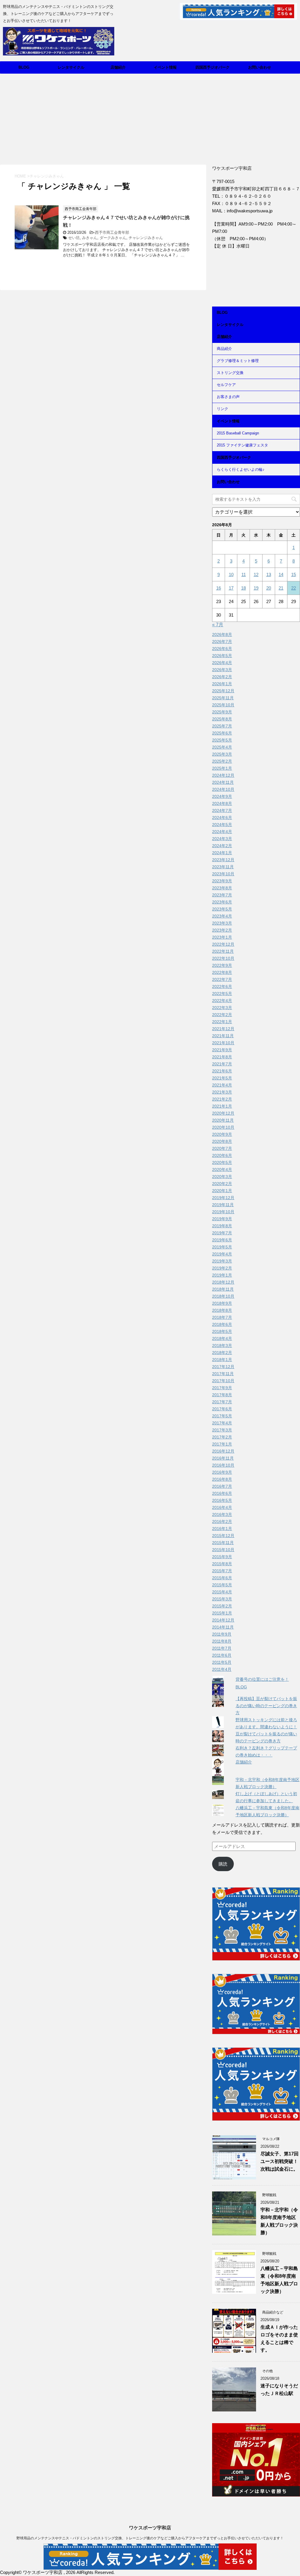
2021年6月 (222, 1071)
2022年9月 (222, 965)
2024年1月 (222, 853)
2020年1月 (222, 1191)
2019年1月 (222, 1275)
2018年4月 (222, 1338)
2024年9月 (222, 796)
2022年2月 (222, 1015)
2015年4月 (222, 1592)
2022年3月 (222, 1008)
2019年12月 (223, 1198)
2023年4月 (222, 916)
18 (243, 588)
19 (256, 588)
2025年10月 (223, 705)
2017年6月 (222, 1409)
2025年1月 (222, 768)
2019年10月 (223, 1212)
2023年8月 (222, 888)
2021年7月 (222, 1064)
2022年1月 (222, 1022)
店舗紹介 (118, 67)
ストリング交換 (230, 373)
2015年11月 (223, 1543)
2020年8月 (222, 1141)
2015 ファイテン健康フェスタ (242, 445)
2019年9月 (222, 1219)
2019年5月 (222, 1247)
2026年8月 (222, 634)
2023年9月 (222, 881)
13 (269, 574)
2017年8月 (222, 1395)
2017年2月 (222, 1437)
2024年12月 (223, 775)
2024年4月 (222, 832)
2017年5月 (222, 1416)
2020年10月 (223, 1127)
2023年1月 (222, 937)
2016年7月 (222, 1486)
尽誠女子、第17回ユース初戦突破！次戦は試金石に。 (279, 2161)
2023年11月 (223, 867)
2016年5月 (222, 1500)
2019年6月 (222, 1240)
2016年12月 (223, 1451)
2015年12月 (223, 1536)
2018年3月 (222, 1345)
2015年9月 (222, 1557)
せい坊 (74, 238)
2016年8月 (222, 1479)
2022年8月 (222, 972)
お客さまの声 (228, 397)
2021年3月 (222, 1092)
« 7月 (218, 625)
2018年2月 (222, 1353)
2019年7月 (222, 1233)
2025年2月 (222, 761)
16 (219, 588)
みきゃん (90, 238)
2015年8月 (222, 1564)
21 (281, 588)
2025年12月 (223, 691)
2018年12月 (223, 1282)
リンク (223, 409)
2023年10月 (223, 874)
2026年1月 (222, 684)
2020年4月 (222, 1169)
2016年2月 (222, 1521)
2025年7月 (222, 726)
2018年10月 (223, 1296)
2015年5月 (222, 1585)
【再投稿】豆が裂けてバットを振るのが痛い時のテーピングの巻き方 (266, 1706)
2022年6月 (222, 986)
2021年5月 (222, 1078)
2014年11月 (223, 1627)
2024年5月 (222, 825)
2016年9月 (222, 1472)
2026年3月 (222, 670)
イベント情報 (165, 67)
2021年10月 (223, 1043)
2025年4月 (222, 747)
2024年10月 (223, 789)
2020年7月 (222, 1148)
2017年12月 (223, 1367)
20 (269, 588)
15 (294, 574)
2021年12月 (223, 1029)
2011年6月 (222, 1655)
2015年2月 (222, 1606)
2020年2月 (222, 1184)
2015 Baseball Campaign (238, 433)
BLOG (24, 67)
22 (294, 588)
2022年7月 (222, 979)
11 (244, 574)
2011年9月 (222, 1634)
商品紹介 (224, 349)
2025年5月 (222, 740)
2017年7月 (222, 1402)
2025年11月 (223, 698)
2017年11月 (223, 1374)
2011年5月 (222, 1662)
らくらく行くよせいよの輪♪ (241, 469)
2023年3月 (222, 923)
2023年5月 (222, 909)
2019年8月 (222, 1226)
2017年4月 (222, 1423)
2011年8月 (222, 1641)
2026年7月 (222, 642)
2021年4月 (222, 1085)
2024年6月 (222, 818)
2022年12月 (223, 944)
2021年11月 (223, 1036)
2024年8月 (222, 803)
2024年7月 (222, 810)
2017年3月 (222, 1430)
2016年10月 (223, 1465)
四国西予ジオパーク (213, 67)
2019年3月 (222, 1261)
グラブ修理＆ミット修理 (238, 361)
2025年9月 (222, 712)
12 (256, 574)
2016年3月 (222, 1514)
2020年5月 (222, 1162)
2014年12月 (223, 1620)
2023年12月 (223, 860)
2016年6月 (222, 1493)
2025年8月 (222, 719)
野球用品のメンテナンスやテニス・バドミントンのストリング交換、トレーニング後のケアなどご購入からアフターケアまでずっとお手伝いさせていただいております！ (150, 2538)
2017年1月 (222, 1444)
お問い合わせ (260, 67)
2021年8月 (222, 1057)
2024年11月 (223, 782)
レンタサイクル (71, 67)
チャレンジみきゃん (146, 238)
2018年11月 (223, 1289)
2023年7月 (222, 895)
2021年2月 (222, 1099)
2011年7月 (222, 1648)
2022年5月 (222, 993)
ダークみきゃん (113, 238)
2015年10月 (223, 1550)
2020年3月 (222, 1177)
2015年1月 (222, 1613)
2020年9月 (222, 1134)
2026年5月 (222, 656)
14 (281, 574)
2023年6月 (222, 902)
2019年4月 (222, 1254)
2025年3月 (222, 754)
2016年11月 (223, 1458)
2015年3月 (222, 1599)
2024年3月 (222, 839)
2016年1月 (222, 1529)
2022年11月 (223, 951)
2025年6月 (222, 733)
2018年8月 (222, 1310)
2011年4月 (222, 1669)
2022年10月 (223, 958)
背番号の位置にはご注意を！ (262, 1679)
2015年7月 (222, 1571)
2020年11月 (223, 1120)
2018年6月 (222, 1324)
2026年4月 (222, 663)
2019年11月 (223, 1205)
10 (231, 574)
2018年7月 (222, 1317)
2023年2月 (222, 930)
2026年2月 (222, 677)
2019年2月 (222, 1268)
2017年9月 (222, 1388)
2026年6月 (222, 649)
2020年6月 (222, 1155)
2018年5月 (222, 1331)
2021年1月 (222, 1106)
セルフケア (226, 385)
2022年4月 (222, 1001)
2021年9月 (222, 1050)
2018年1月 (222, 1360)
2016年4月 (222, 1507)
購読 (223, 1864)
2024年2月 (222, 846)
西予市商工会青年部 (112, 232)
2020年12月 (223, 1113)
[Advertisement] (150, 118)
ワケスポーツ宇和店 (150, 2528)
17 (231, 588)
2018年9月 (222, 1303)
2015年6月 (222, 1578)
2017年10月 (223, 1381)
